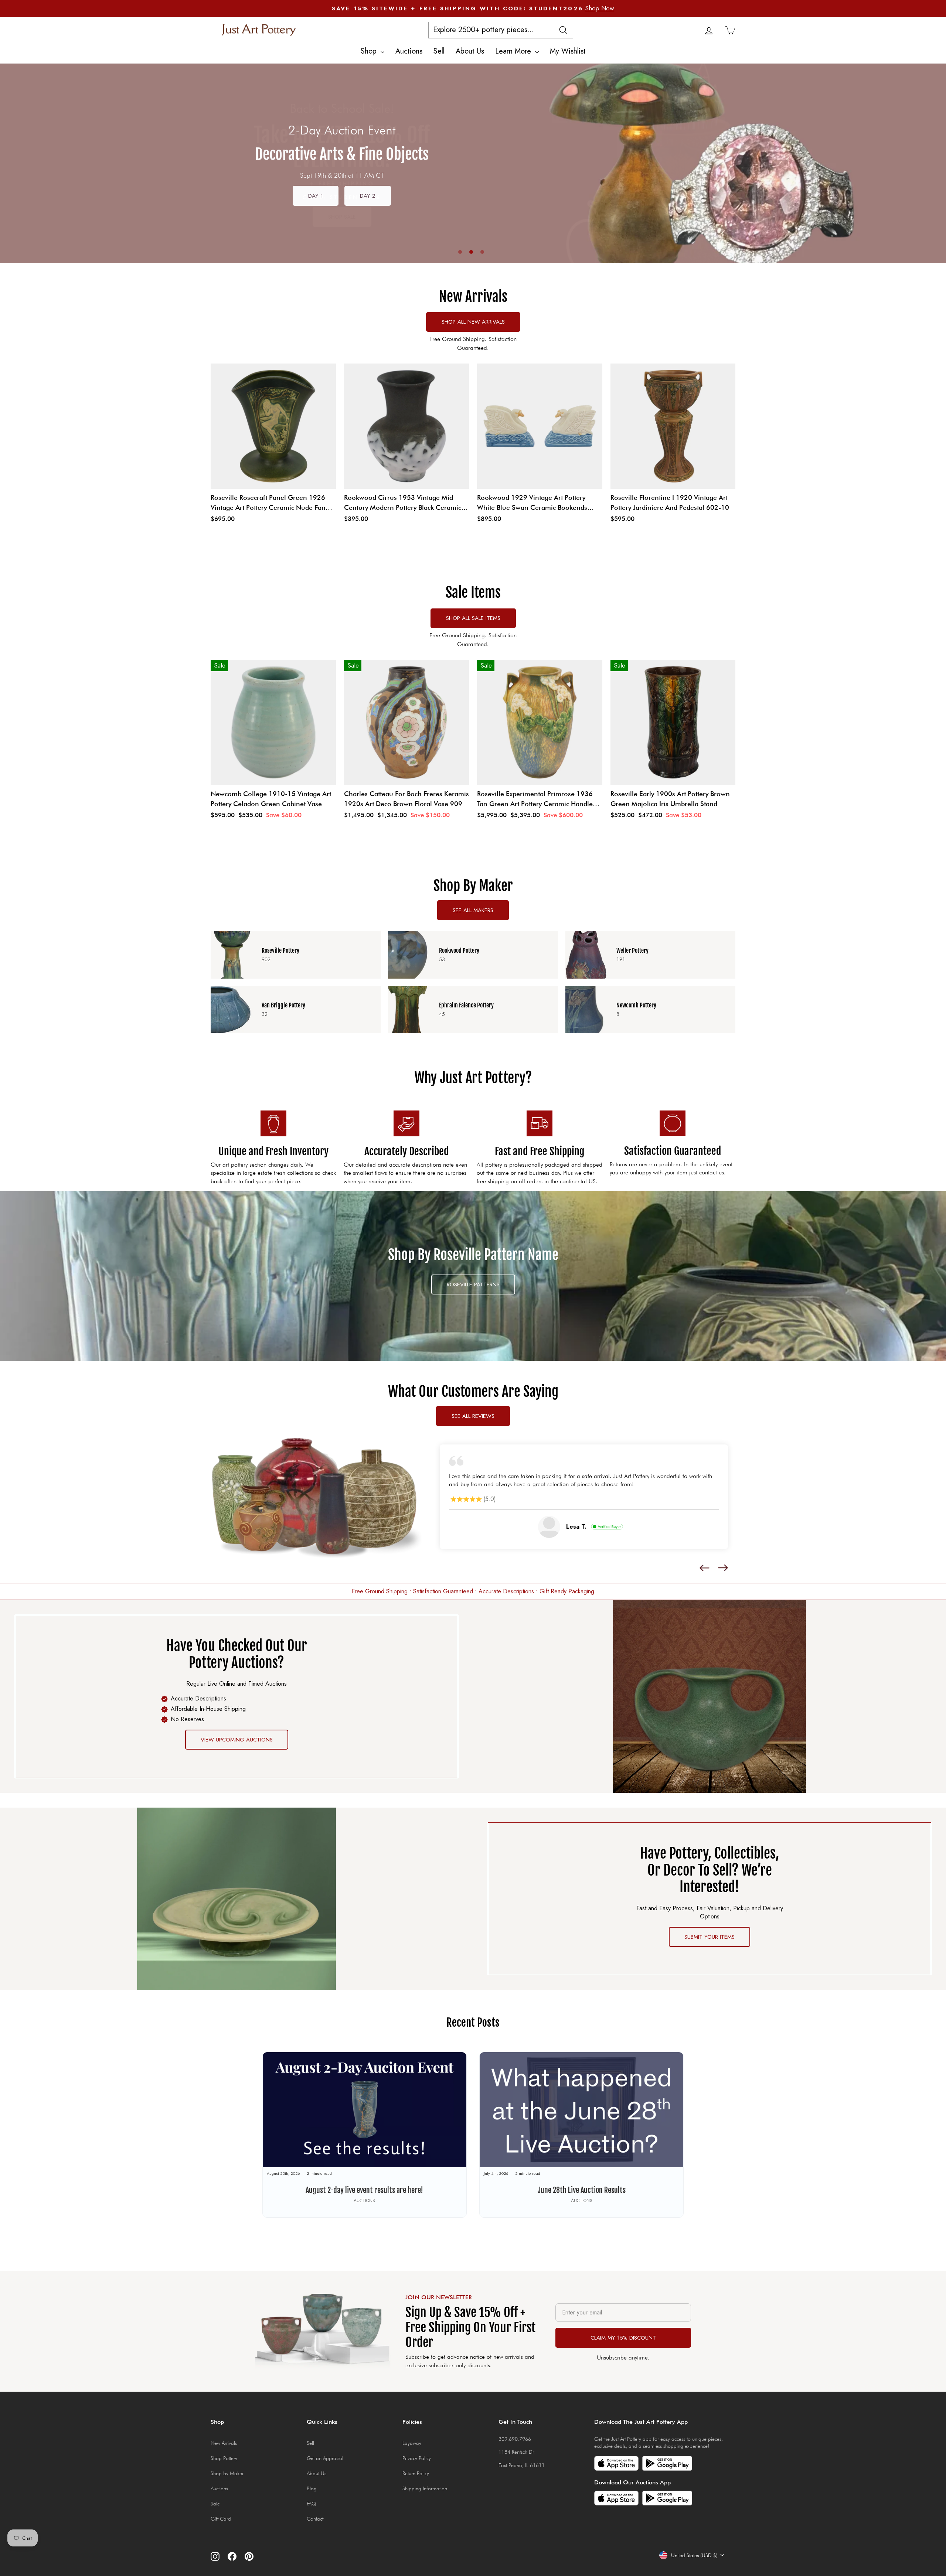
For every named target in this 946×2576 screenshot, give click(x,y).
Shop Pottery (224, 2470)
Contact (315, 2531)
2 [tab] (471, 252)
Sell (439, 51)
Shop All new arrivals (473, 322)
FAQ (311, 2515)
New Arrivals (224, 2455)
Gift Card (221, 2531)
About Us (470, 51)
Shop (370, 51)
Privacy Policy (417, 2470)
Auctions (409, 51)
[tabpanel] (473, 163)
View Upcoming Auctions (237, 1751)
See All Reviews (473, 1416)
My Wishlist (568, 51)
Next (933, 170)
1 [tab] (460, 252)
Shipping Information (425, 2500)
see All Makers (473, 910)
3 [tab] (482, 252)
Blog (312, 2500)
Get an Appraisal (325, 2470)
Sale (215, 2515)
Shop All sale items (473, 618)
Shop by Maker (227, 2485)
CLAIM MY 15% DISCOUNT (623, 2350)
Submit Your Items (709, 1949)
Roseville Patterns (473, 1284)
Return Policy (416, 2485)
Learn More (514, 51)
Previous (13, 163)
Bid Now (342, 207)
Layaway (412, 2455)
